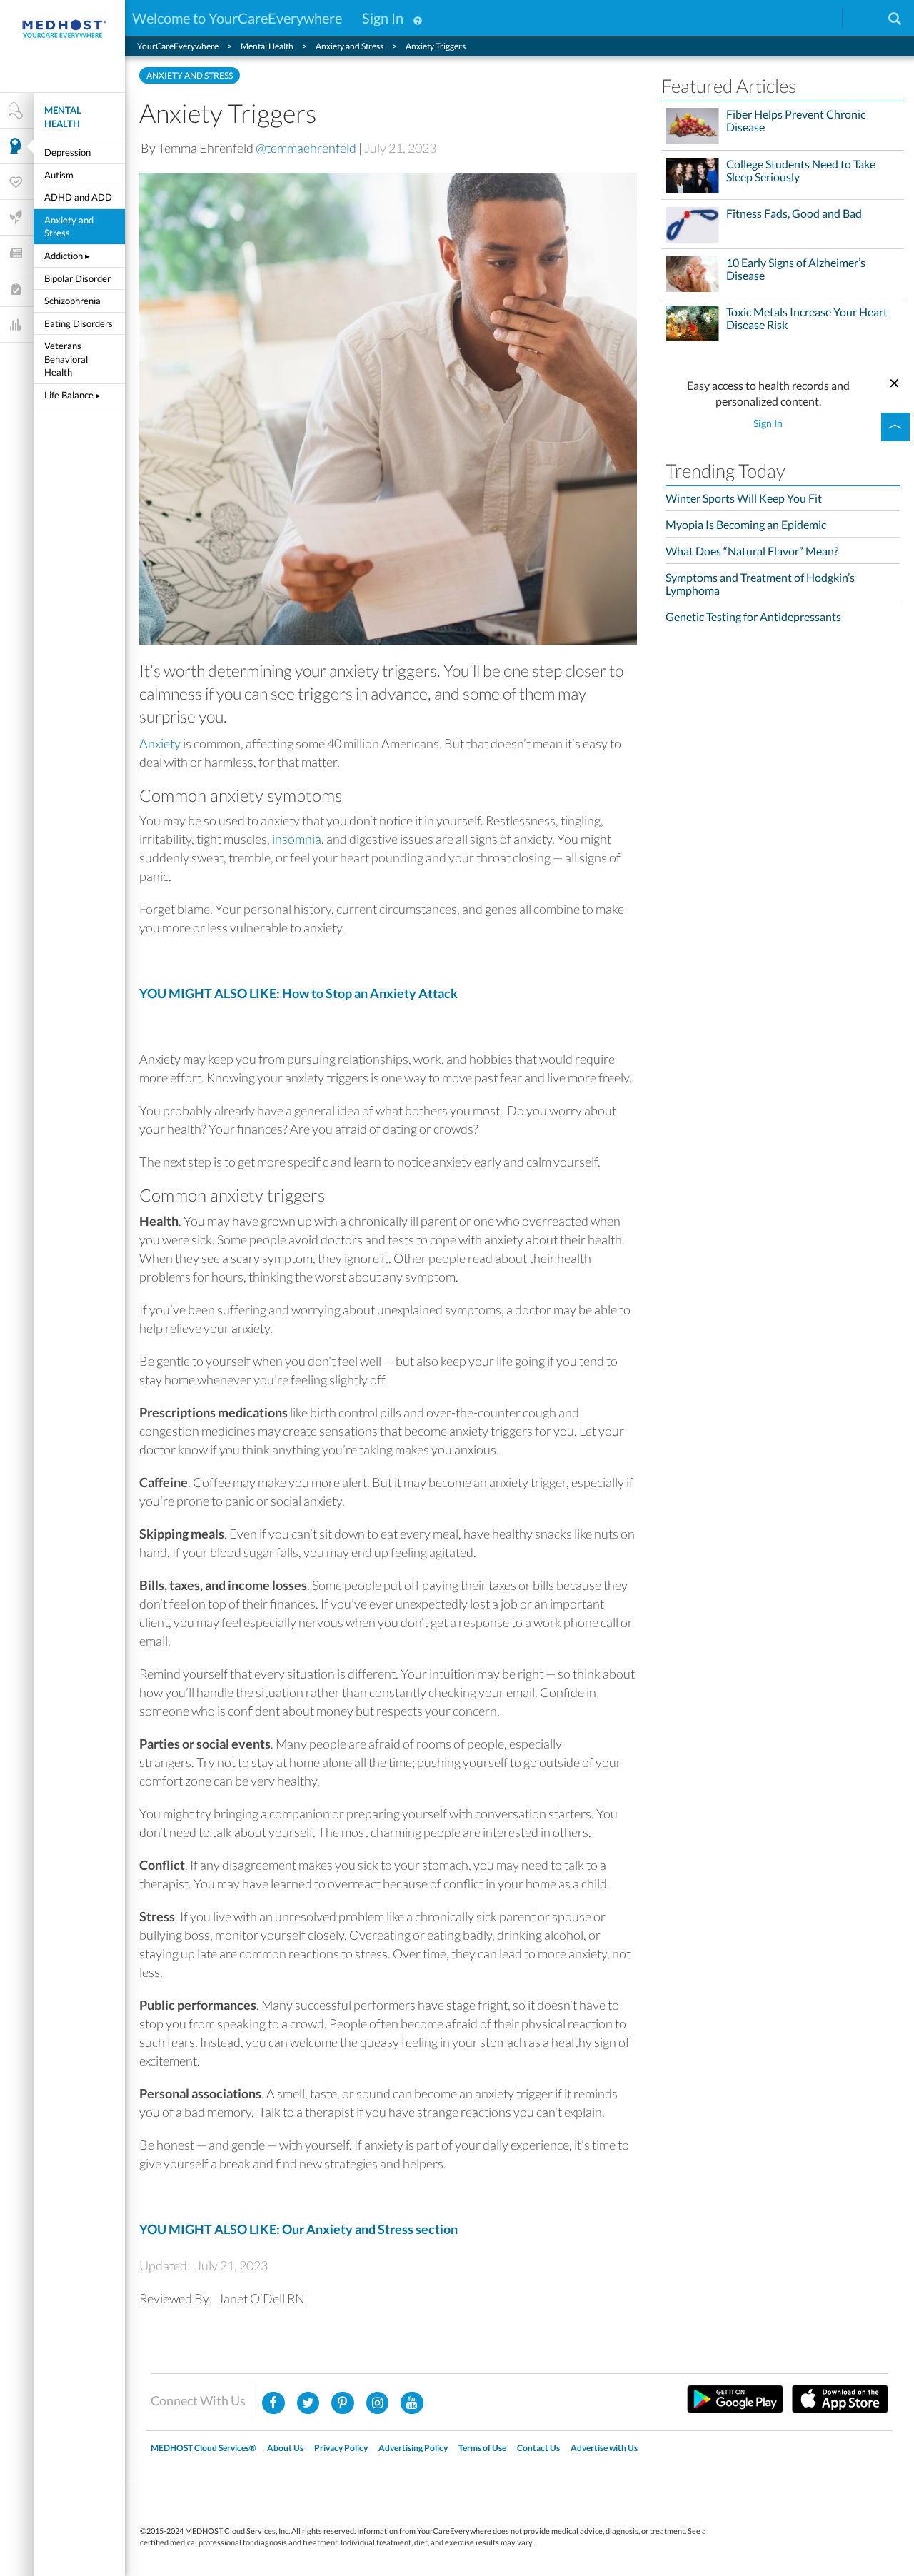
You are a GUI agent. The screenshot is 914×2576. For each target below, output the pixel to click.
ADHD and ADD (78, 197)
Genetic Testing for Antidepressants (753, 617)
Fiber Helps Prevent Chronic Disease (796, 121)
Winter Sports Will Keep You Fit (744, 498)
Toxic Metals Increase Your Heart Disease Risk (807, 318)
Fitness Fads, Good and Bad (794, 213)
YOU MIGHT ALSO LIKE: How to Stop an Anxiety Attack (298, 993)
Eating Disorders (79, 323)
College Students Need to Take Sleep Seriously (801, 171)
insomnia (297, 839)
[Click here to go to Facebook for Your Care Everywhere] (273, 2403)
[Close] (895, 381)
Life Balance (72, 395)
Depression (67, 152)
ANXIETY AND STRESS (190, 75)
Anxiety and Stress (69, 227)
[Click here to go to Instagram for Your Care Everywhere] (343, 2403)
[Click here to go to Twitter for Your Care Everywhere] (308, 2403)
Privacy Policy (341, 2448)
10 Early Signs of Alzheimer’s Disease (796, 269)
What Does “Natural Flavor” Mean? (752, 551)
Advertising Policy (413, 2448)
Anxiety (160, 743)
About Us (285, 2448)
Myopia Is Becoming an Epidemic (746, 524)
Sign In (383, 18)
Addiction (67, 256)
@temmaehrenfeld (306, 148)
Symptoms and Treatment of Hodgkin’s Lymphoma (760, 584)
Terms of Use (482, 2448)
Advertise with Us (604, 2448)
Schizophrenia (72, 301)
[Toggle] (895, 427)
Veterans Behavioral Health (66, 359)
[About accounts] (418, 18)
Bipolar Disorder (77, 278)
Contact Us (538, 2448)
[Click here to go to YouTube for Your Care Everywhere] (412, 2403)
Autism (59, 175)
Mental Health (63, 117)
